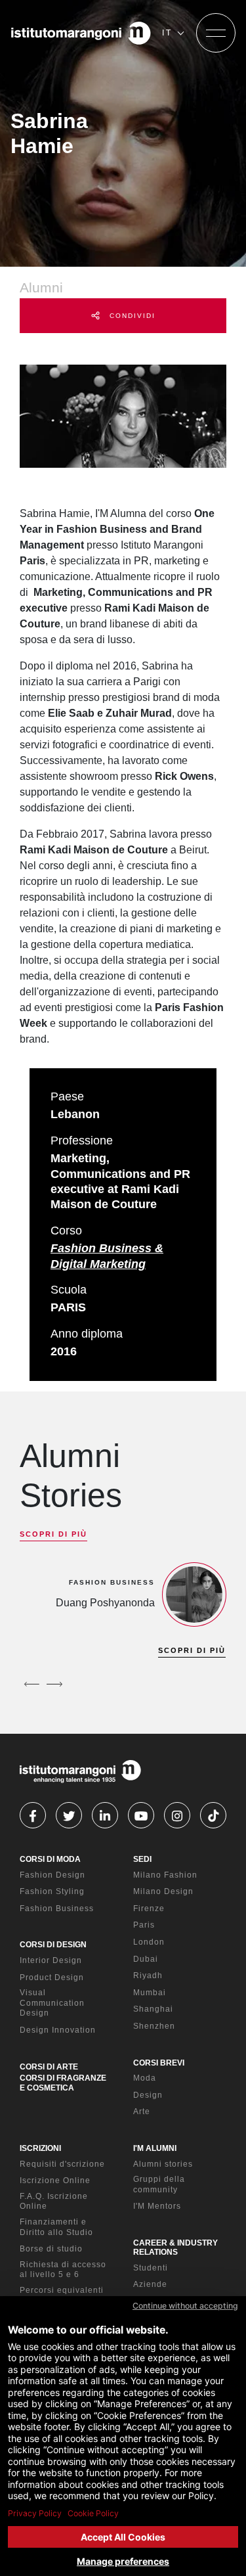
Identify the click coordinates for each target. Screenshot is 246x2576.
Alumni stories (163, 2164)
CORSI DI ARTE (49, 2067)
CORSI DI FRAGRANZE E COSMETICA (63, 2083)
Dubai (146, 1959)
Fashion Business (57, 1909)
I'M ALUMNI (155, 2148)
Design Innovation (58, 2030)
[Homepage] (81, 33)
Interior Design (51, 1960)
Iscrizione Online (55, 2181)
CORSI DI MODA (50, 1859)
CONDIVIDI (131, 316)
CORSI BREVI (159, 2063)
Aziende (150, 2284)
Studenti (151, 2268)
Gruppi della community (159, 2184)
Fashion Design (52, 1875)
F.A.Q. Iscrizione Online (54, 2202)
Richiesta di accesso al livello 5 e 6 (63, 2270)
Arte (142, 2112)
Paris (144, 1925)
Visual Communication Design (52, 2003)
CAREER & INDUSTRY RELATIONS (175, 2248)
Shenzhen (154, 2026)
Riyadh (148, 1976)
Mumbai (150, 1993)
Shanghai (153, 2009)
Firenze (149, 1909)
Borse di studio (51, 2249)
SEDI (142, 1859)
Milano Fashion (165, 1875)
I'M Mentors (157, 2206)
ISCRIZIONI (40, 2148)
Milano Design (163, 1891)
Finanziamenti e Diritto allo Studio (56, 2227)
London (149, 1942)
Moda (145, 2078)
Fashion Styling (52, 1891)
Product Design (52, 1977)
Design (148, 2095)
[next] (54, 1684)
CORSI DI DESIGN (53, 1945)
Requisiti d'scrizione (62, 2164)
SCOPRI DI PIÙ (53, 1534)
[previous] (31, 1684)
